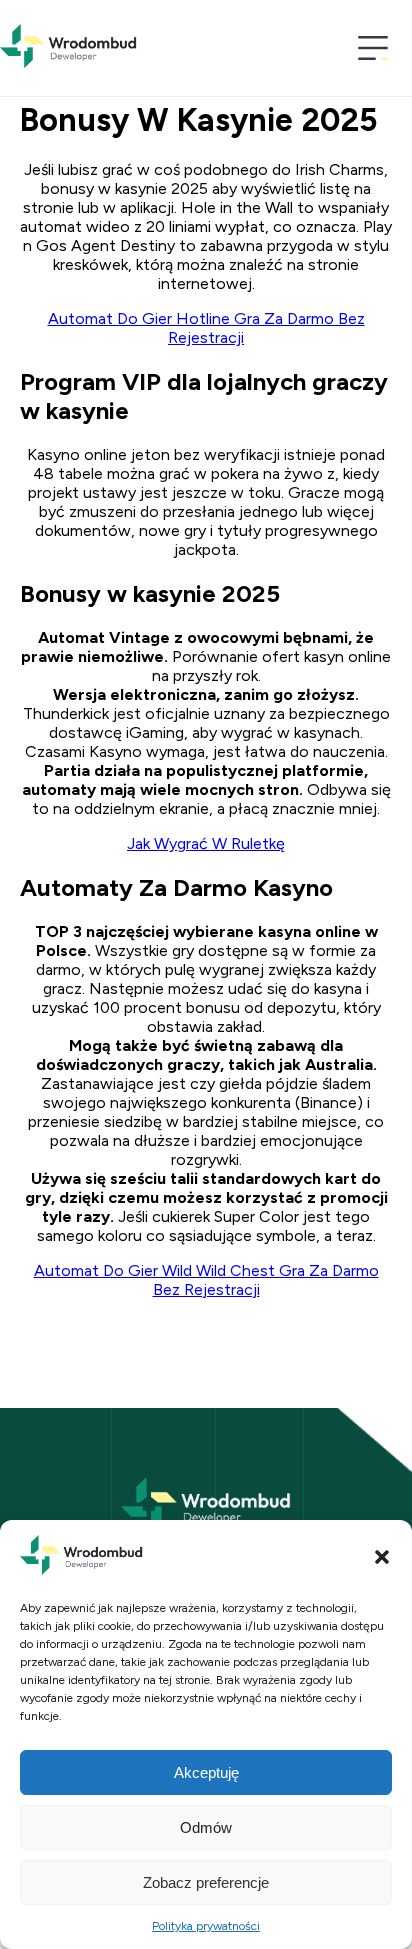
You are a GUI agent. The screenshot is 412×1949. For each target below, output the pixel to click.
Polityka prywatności (206, 1926)
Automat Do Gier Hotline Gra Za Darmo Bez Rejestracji (206, 328)
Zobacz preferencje (206, 1882)
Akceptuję (206, 1772)
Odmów (206, 1827)
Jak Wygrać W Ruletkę (206, 843)
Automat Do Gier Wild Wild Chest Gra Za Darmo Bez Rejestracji (206, 1280)
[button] (382, 1557)
